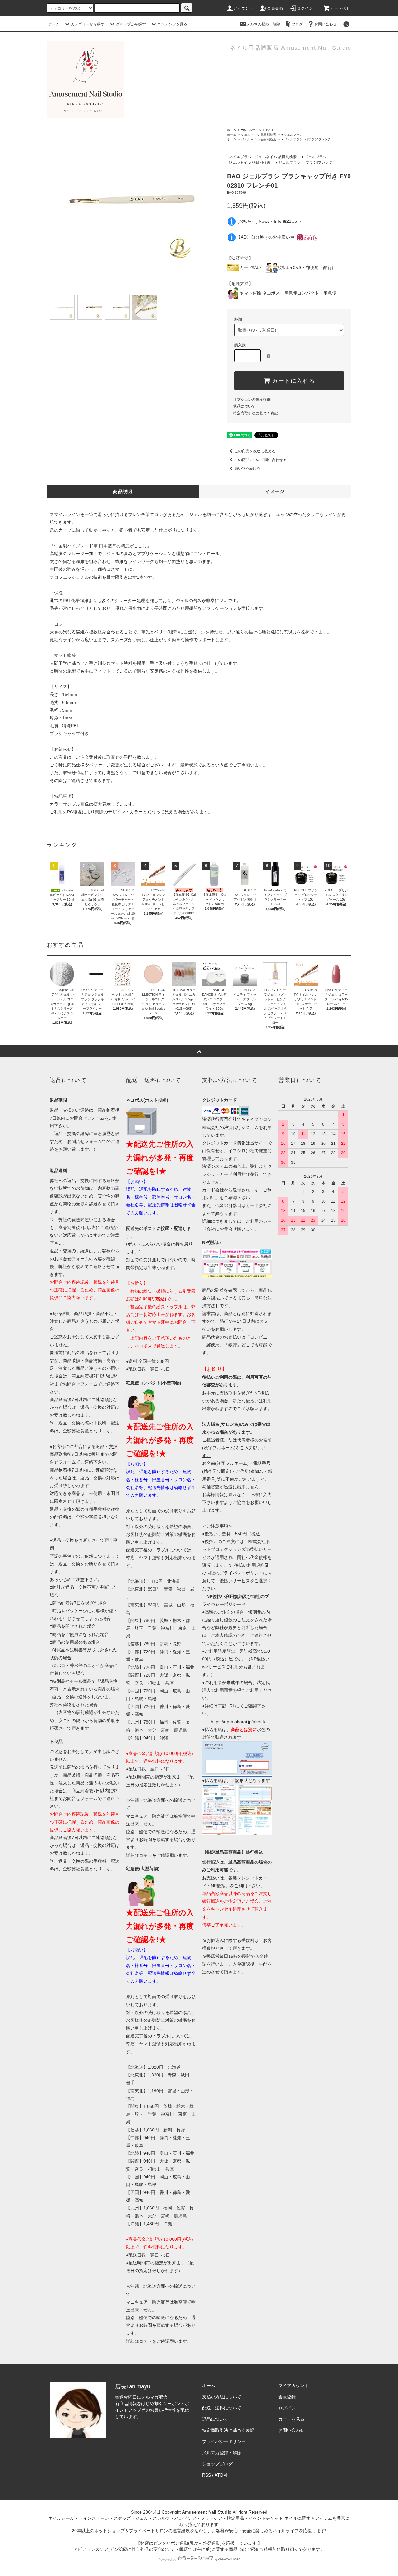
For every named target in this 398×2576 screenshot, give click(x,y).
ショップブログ (217, 2464)
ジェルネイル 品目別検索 (259, 135)
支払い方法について (222, 2397)
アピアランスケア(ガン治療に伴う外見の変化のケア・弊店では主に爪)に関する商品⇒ (158, 2549)
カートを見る (291, 2419)
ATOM (221, 2475)
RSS (206, 2475)
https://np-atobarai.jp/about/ (238, 1722)
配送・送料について (222, 2408)
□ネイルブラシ (251, 130)
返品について (244, 406)
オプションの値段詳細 (252, 400)
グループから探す (131, 24)
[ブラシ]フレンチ (319, 139)
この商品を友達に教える (255, 451)
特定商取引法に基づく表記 (256, 413)
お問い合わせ (326, 24)
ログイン (305, 8)
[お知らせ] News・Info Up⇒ (269, 221)
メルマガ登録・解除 (263, 24)
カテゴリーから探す (88, 24)
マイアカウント (294, 2386)
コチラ (146, 1855)
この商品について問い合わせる (261, 460)
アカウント (243, 8)
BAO (270, 130)
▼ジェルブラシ (292, 135)
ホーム (54, 24)
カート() (339, 8)
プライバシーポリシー (224, 2441)
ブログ (297, 24)
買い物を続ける (248, 468)
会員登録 (275, 8)
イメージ (275, 491)
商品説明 (123, 491)
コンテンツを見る (172, 24)
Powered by (167, 2560)
